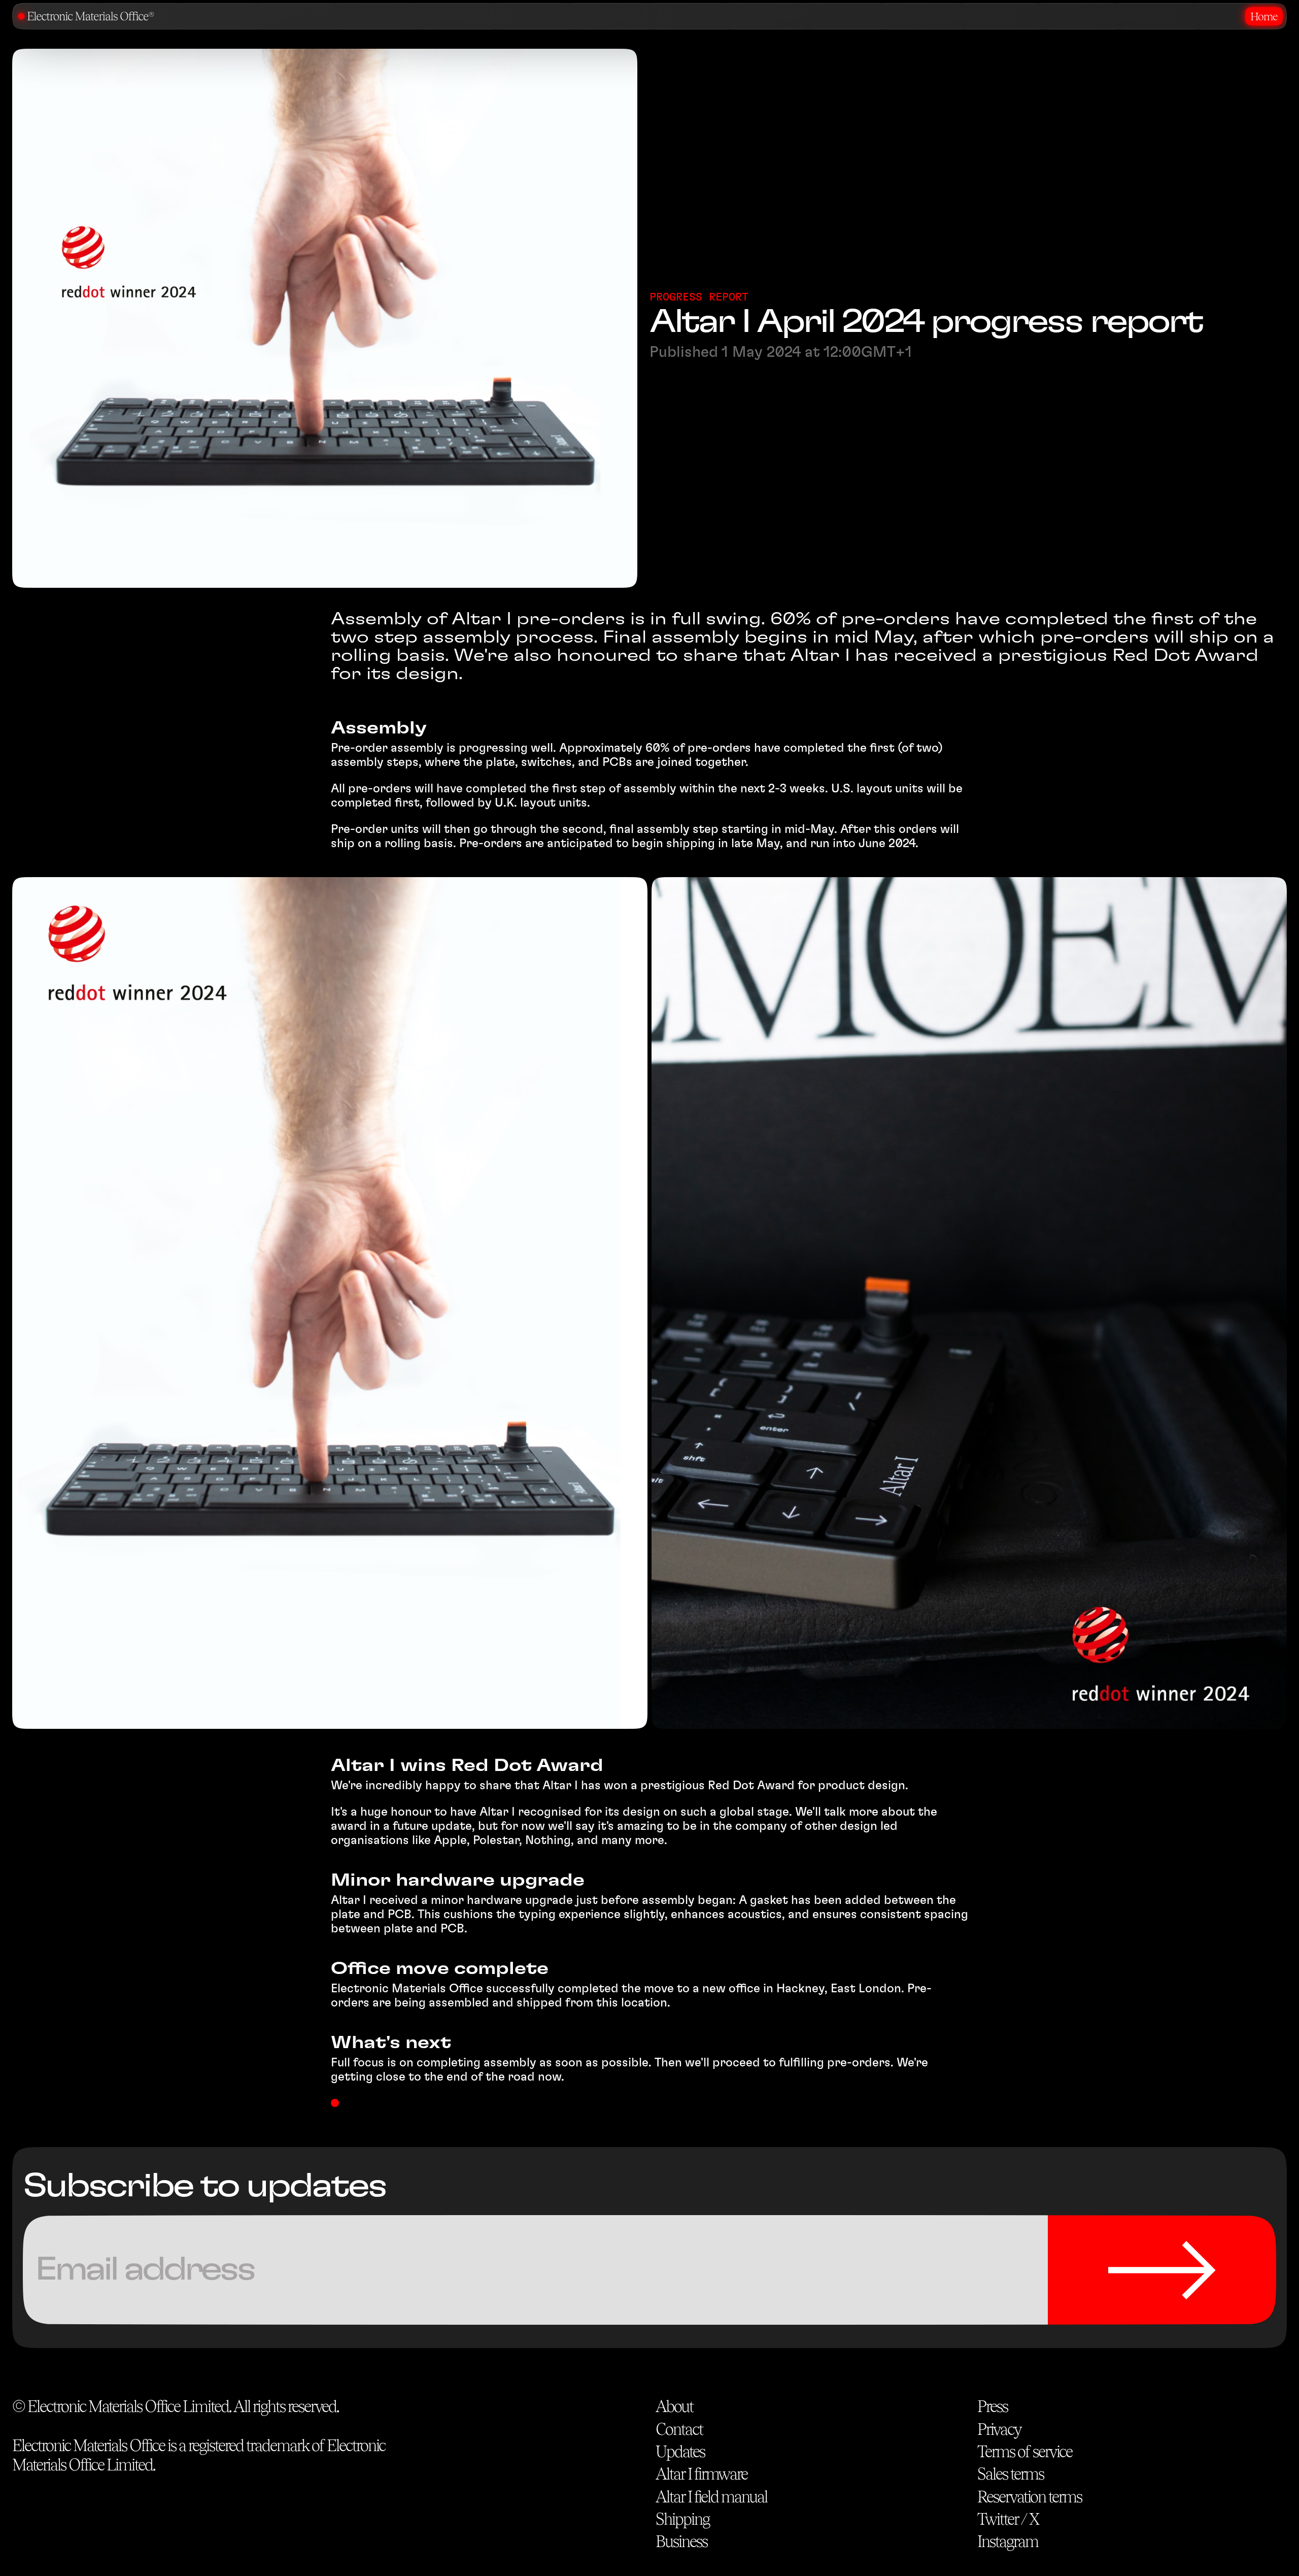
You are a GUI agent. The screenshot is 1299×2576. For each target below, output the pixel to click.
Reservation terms (1030, 2497)
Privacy (999, 2429)
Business (681, 2541)
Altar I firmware (702, 2474)
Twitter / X (1008, 2519)
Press (993, 2406)
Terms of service (1025, 2451)
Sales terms (1011, 2474)
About (674, 2406)
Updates (680, 2451)
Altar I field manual (711, 2497)
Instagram (1008, 2541)
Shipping (682, 2519)
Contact (679, 2429)
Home (1264, 16)
